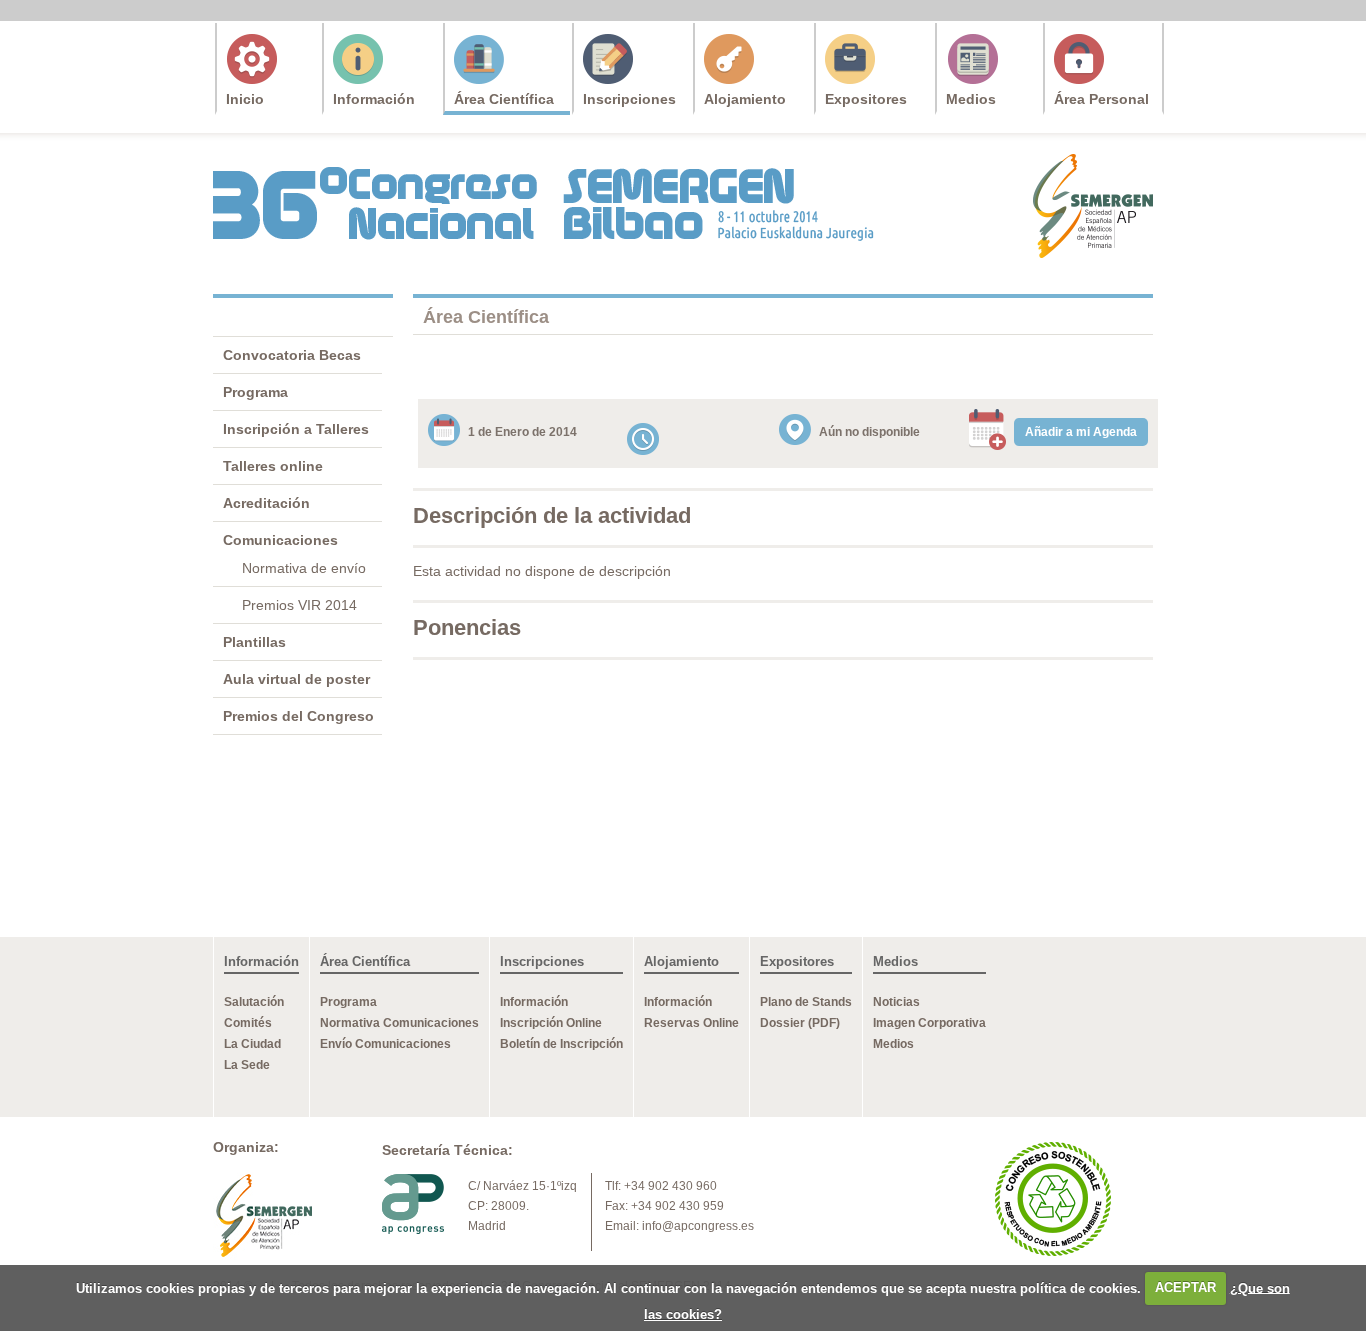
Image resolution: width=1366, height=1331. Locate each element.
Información (374, 99)
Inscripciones (629, 99)
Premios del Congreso (298, 716)
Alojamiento (745, 99)
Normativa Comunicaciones (399, 1023)
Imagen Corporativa (929, 1023)
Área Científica (504, 99)
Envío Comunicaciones (385, 1044)
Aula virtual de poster (296, 679)
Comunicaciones (280, 540)
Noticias (896, 1002)
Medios (971, 99)
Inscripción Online (551, 1023)
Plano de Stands (806, 1002)
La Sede (247, 1065)
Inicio (245, 99)
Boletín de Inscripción (561, 1044)
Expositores (866, 99)
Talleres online (273, 466)
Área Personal (1101, 99)
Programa (255, 392)
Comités (248, 1023)
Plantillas (254, 642)
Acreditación (266, 503)
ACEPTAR (1185, 1287)
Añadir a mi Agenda (1081, 432)
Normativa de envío (304, 568)
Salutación (254, 1002)
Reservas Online (691, 1023)
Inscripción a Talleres (296, 429)
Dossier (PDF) (800, 1023)
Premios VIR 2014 (299, 605)
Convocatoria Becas (292, 355)
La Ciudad (252, 1044)
